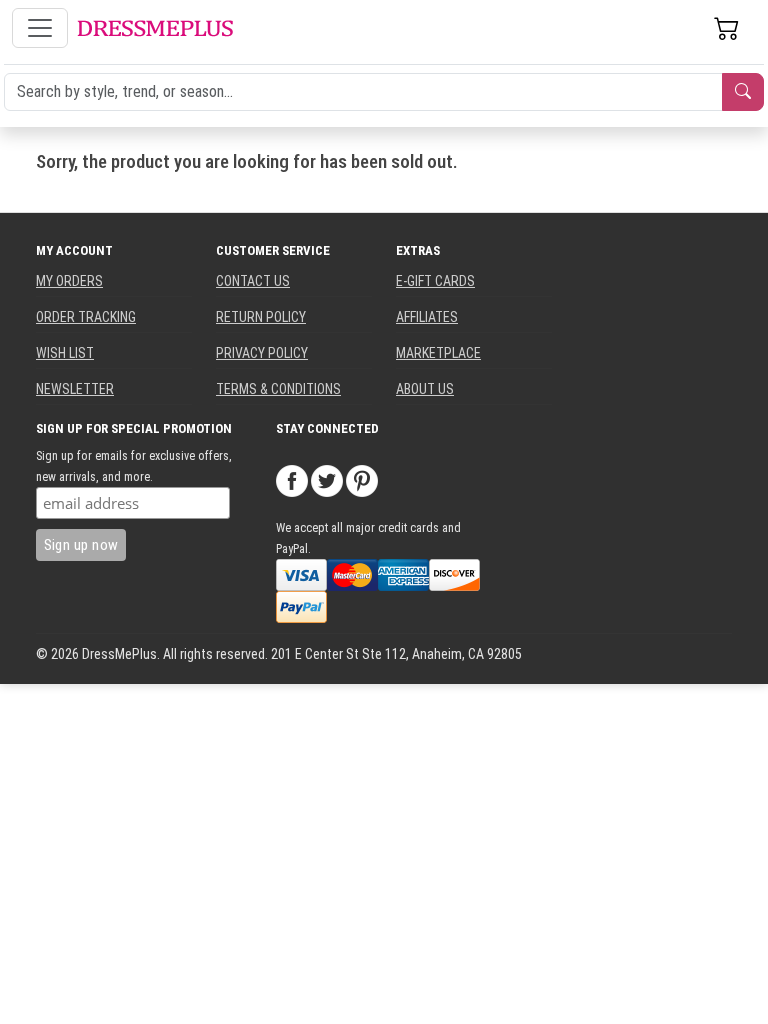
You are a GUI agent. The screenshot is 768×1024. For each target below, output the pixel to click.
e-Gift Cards (435, 281)
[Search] (743, 92)
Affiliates (427, 317)
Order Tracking (86, 317)
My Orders (69, 281)
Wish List (65, 353)
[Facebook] (292, 480)
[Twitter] (327, 480)
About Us (425, 389)
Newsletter (75, 389)
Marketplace (438, 353)
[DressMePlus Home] (155, 28)
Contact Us (253, 281)
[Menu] (40, 28)
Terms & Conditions (278, 389)
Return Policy (261, 317)
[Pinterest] (362, 480)
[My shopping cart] (727, 28)
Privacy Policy (262, 353)
